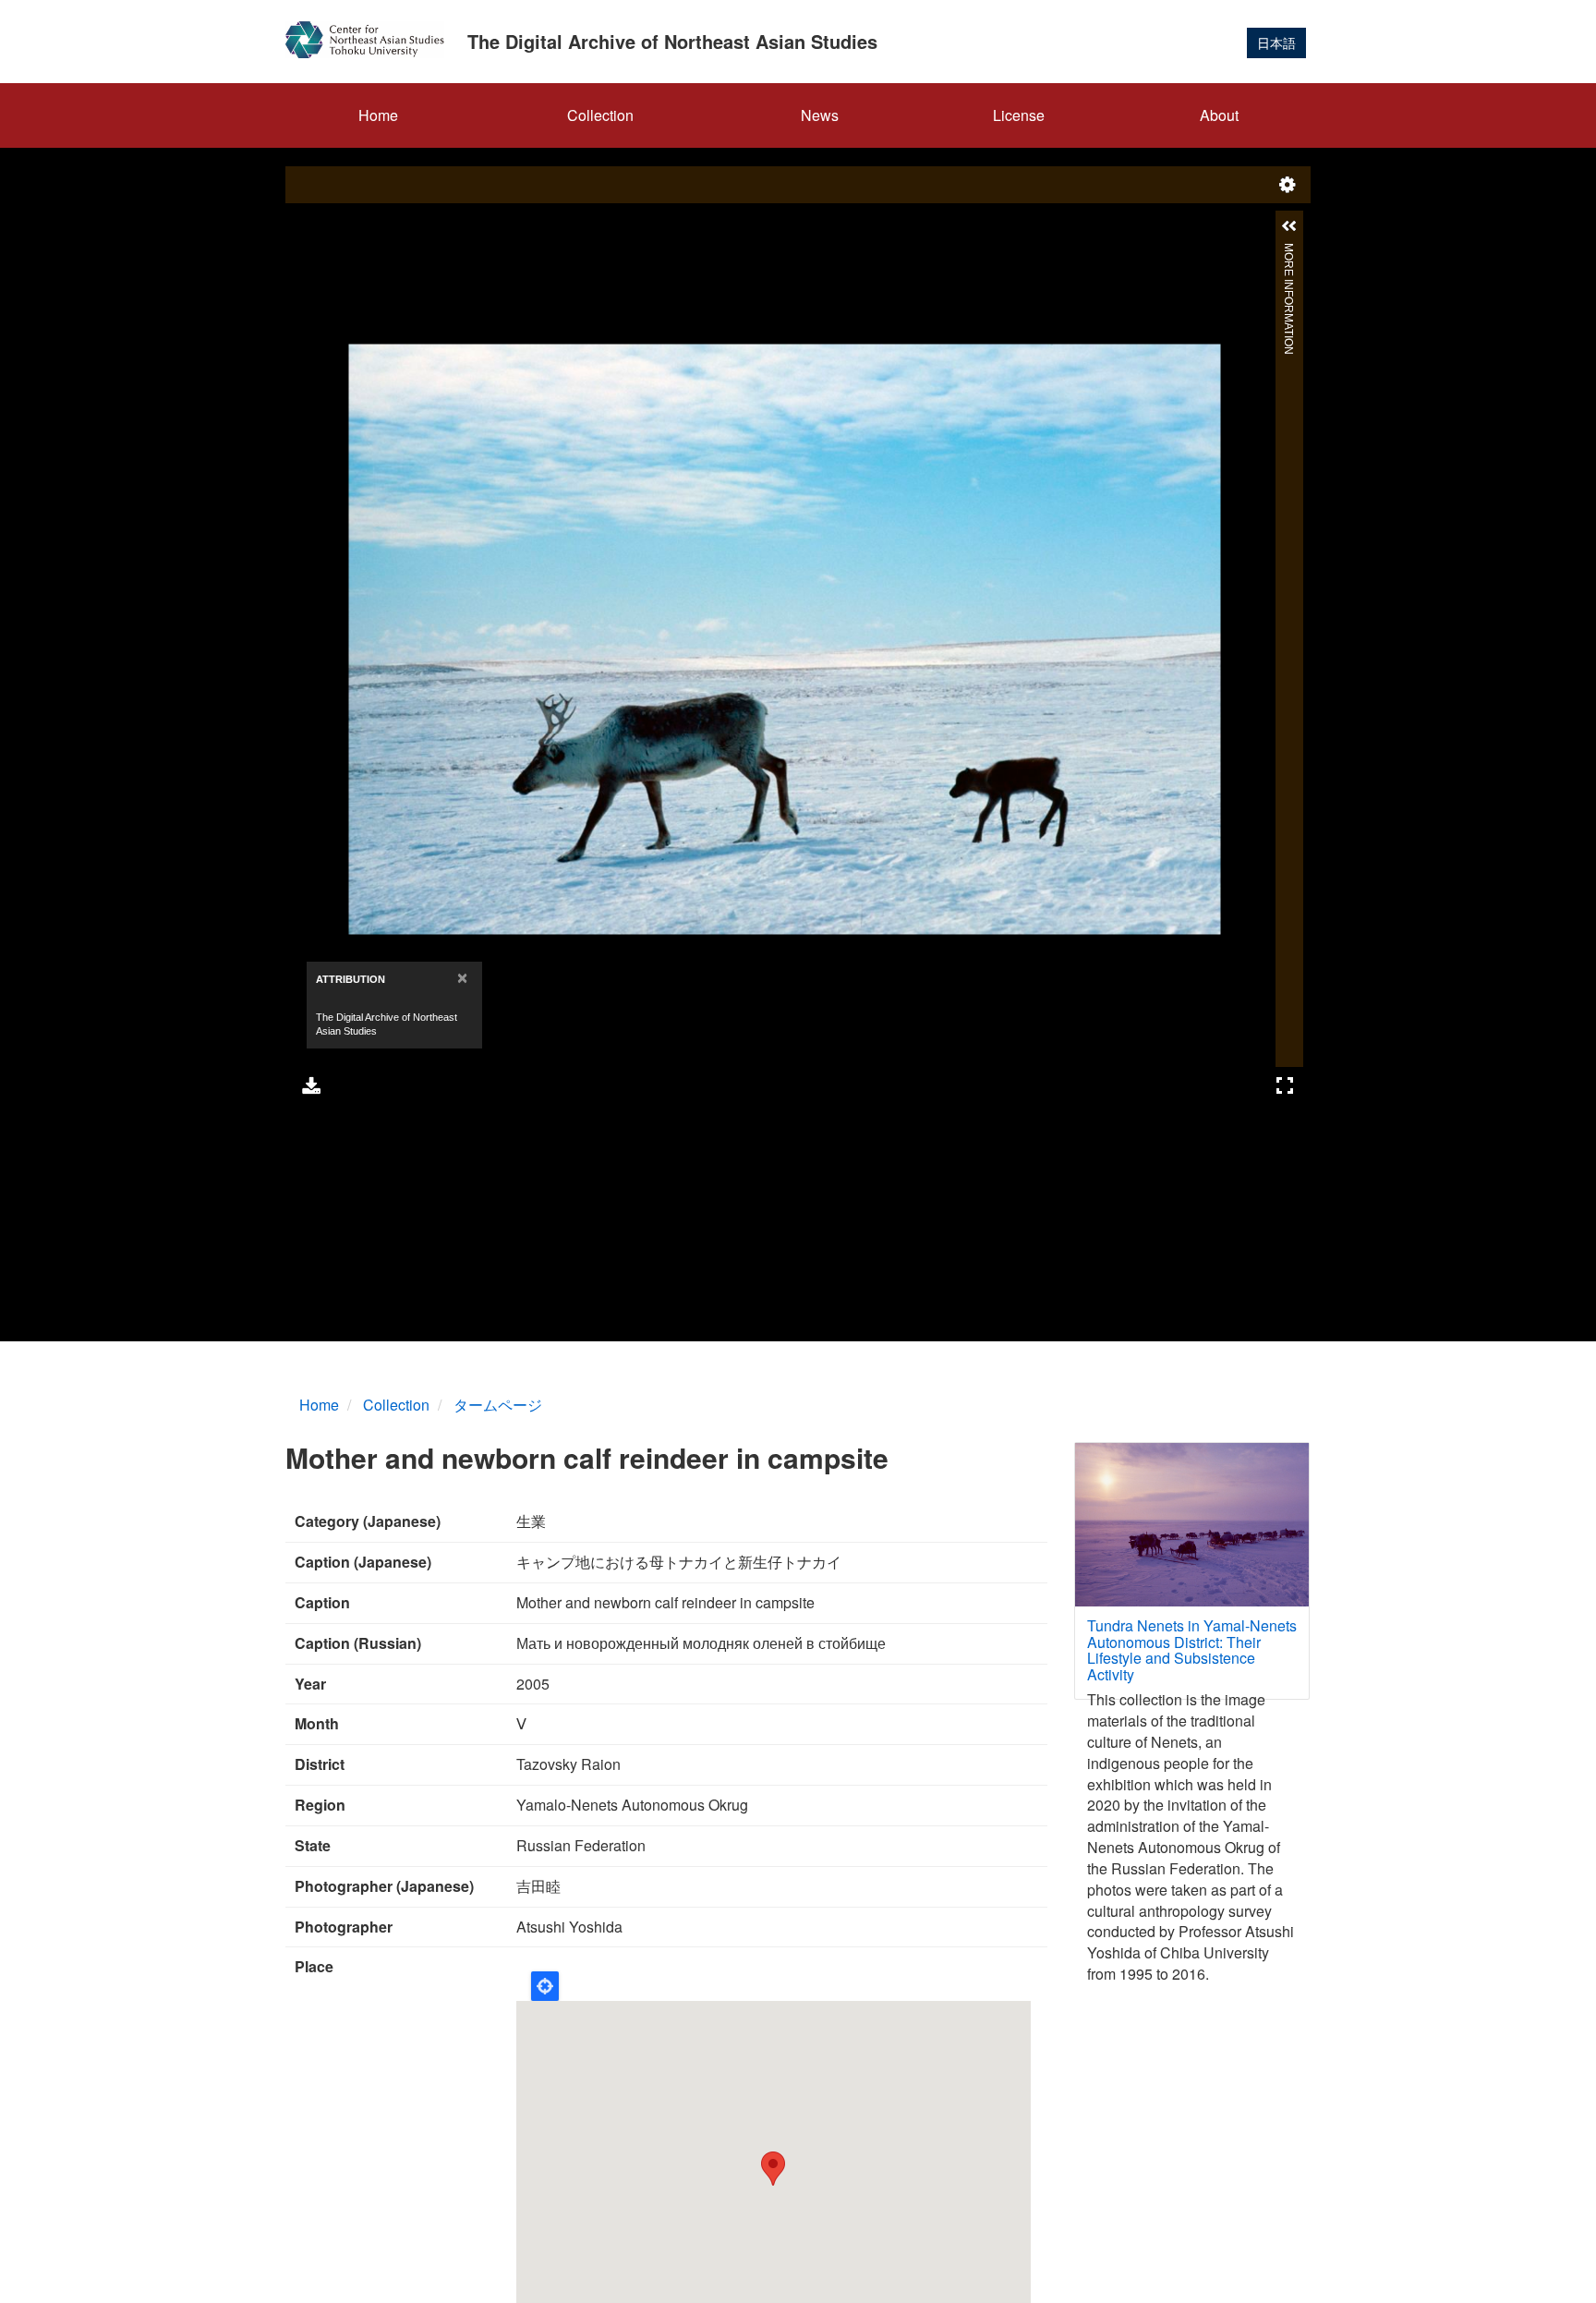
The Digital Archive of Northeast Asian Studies (672, 41)
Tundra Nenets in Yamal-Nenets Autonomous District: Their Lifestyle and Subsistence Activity (1192, 1650)
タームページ (498, 1405)
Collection (600, 115)
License (1019, 115)
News (820, 115)
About (1219, 115)
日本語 (1276, 42)
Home (378, 115)
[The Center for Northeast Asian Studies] (372, 40)
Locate (545, 1986)
